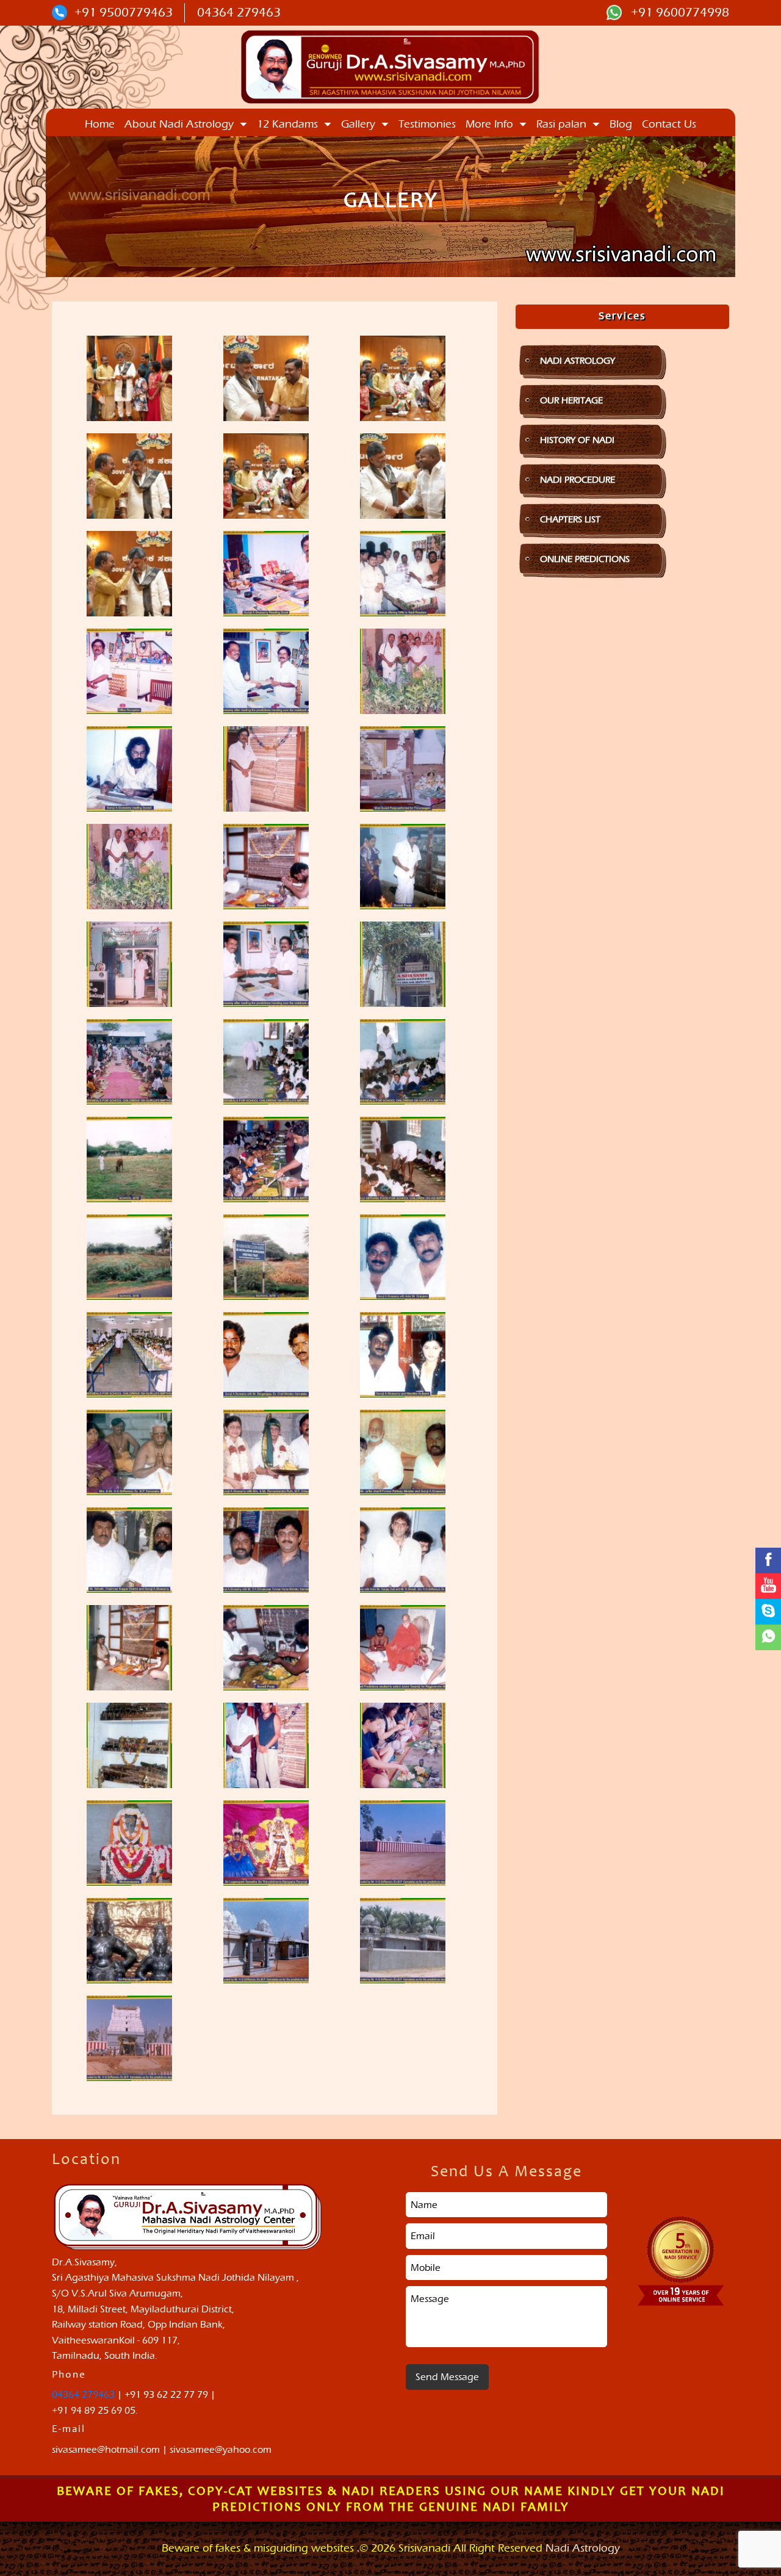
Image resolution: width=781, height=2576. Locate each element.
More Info (489, 124)
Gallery (358, 124)
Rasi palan (561, 124)
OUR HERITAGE (571, 400)
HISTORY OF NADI (577, 440)
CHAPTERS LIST (570, 519)
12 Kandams (287, 124)
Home (100, 124)
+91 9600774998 (678, 12)
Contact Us (669, 124)
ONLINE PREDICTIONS (585, 559)
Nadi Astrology (583, 2548)
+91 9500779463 (124, 12)
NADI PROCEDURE (578, 480)
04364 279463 (239, 12)
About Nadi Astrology (179, 124)
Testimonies (427, 124)
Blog (621, 124)
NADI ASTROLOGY (578, 361)
